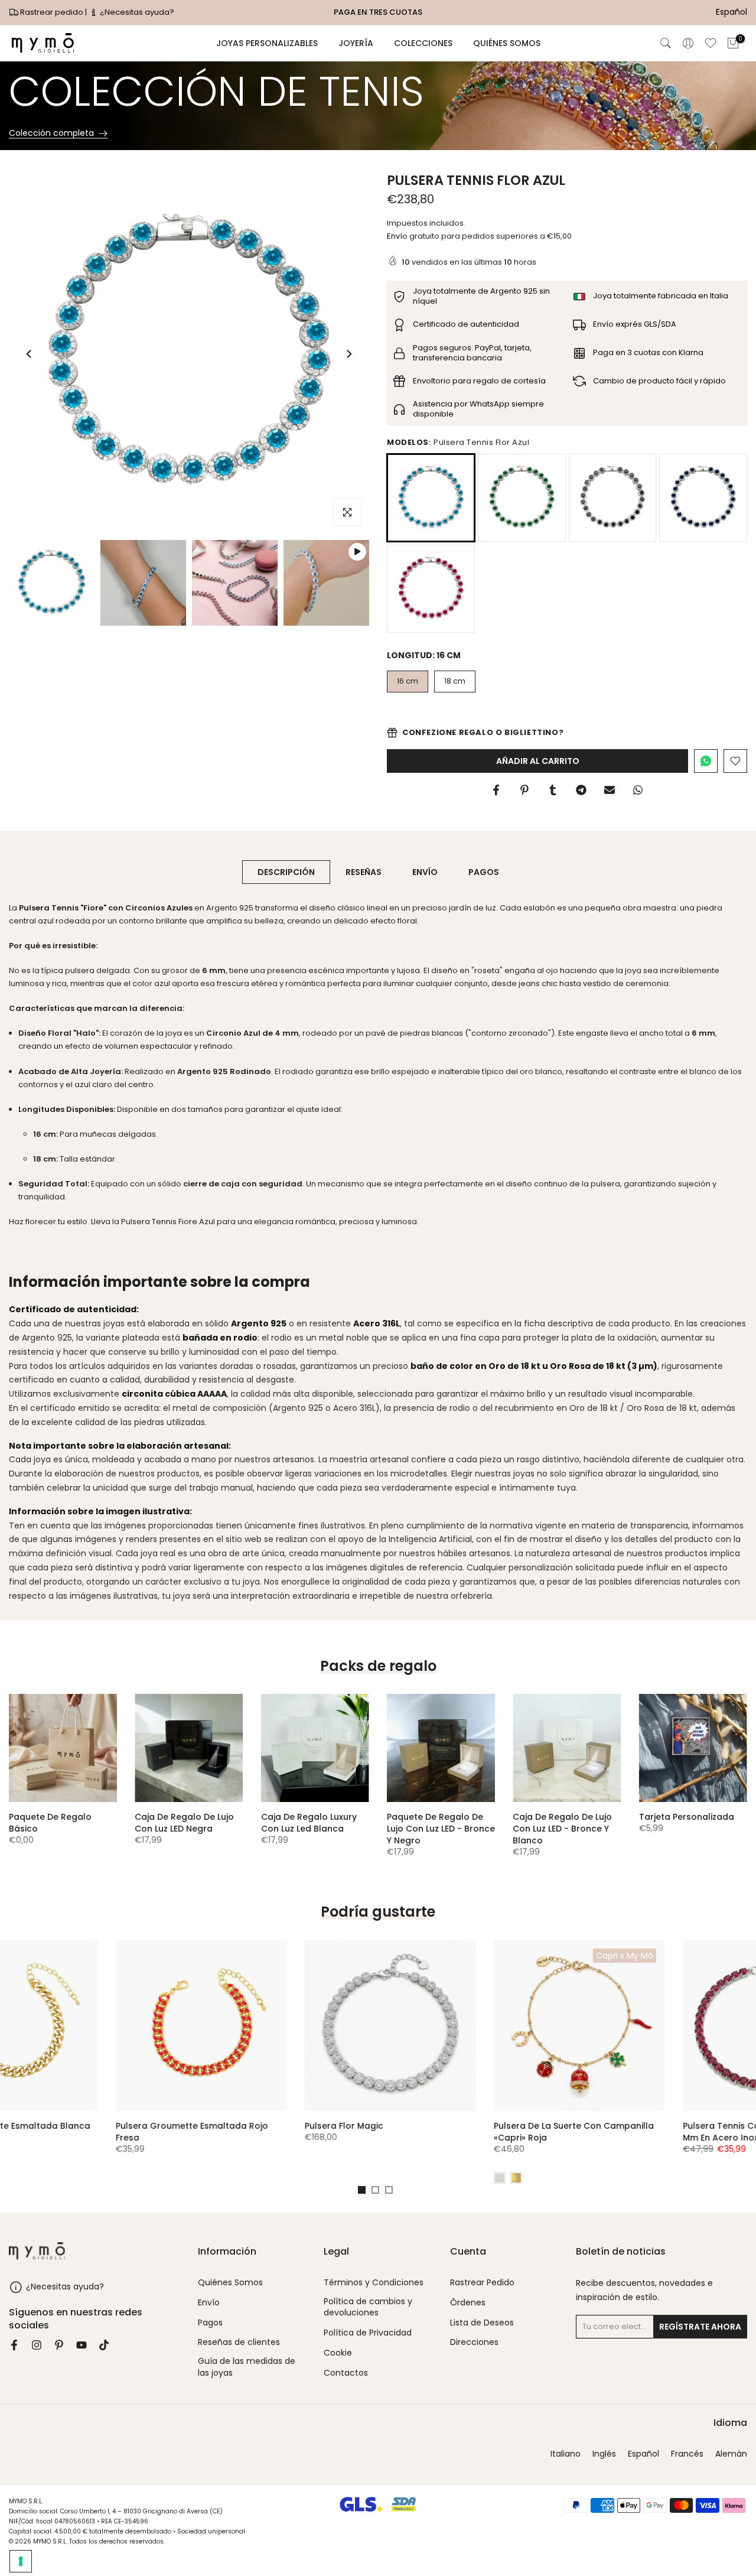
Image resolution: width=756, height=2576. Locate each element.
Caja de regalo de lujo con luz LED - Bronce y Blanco (562, 1829)
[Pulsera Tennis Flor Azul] (703, 498)
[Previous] (30, 354)
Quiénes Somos (230, 2283)
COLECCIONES (423, 43)
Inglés (604, 2454)
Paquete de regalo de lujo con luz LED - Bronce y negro (441, 1829)
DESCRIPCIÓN (286, 871)
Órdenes (468, 2303)
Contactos (346, 2373)
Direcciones (474, 2342)
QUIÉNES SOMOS (507, 43)
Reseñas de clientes (239, 2342)
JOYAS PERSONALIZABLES (267, 43)
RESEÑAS (364, 871)
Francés (687, 2454)
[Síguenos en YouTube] (82, 2345)
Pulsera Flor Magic (50, 2126)
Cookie (338, 2353)
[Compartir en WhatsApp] (638, 790)
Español (643, 2454)
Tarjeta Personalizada (687, 1817)
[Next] (348, 354)
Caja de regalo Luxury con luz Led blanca (309, 1823)
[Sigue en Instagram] (37, 2345)
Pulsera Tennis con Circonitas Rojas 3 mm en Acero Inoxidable (470, 2132)
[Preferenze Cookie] (21, 2561)
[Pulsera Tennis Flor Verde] (522, 498)
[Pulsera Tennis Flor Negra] (613, 498)
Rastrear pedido (52, 12)
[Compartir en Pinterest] (524, 790)
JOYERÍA (356, 43)
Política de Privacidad (368, 2333)
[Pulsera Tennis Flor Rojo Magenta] (431, 589)
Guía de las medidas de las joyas (247, 2367)
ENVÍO (425, 871)
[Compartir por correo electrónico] (610, 790)
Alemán (731, 2454)
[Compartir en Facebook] (496, 790)
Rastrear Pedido (482, 2283)
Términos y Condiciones (374, 2283)
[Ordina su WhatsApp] (706, 761)
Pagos (210, 2323)
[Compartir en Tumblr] (553, 790)
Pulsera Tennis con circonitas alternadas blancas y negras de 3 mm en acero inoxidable (661, 2138)
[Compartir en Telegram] (581, 790)
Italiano (566, 2454)
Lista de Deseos (482, 2323)
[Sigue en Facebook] (14, 2345)
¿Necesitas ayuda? (136, 12)
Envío (397, 236)
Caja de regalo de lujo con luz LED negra (184, 1823)
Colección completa (51, 134)
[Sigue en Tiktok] (104, 2345)
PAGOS (484, 871)
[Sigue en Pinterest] (59, 2345)
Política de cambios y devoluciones (368, 2307)
